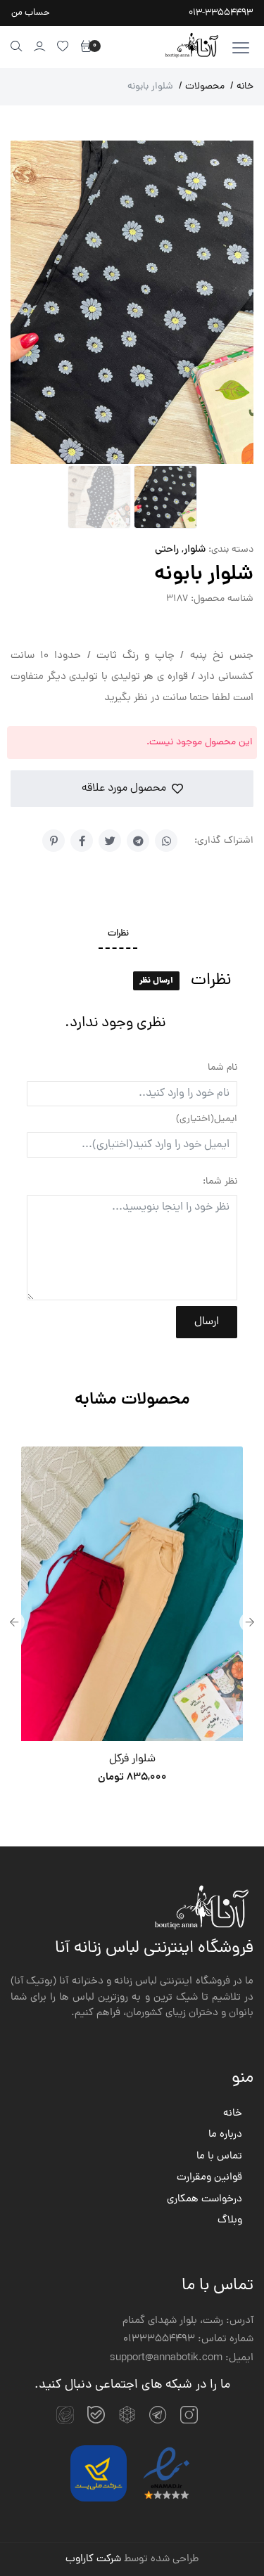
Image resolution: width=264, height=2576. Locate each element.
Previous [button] (14, 1622)
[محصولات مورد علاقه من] (63, 46)
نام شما (222, 1068)
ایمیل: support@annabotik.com (182, 2359)
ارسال (207, 1322)
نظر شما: (220, 1182)
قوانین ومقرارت (209, 2178)
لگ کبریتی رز (164, 1759)
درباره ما (225, 2135)
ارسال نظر (156, 981)
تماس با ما (219, 2157)
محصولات (202, 87)
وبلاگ (230, 2221)
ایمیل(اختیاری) (207, 1119)
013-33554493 (221, 13)
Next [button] (250, 1622)
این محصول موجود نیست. (200, 743)
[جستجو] (17, 46)
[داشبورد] (40, 46)
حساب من (31, 13)
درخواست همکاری (205, 2200)
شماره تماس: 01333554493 (188, 2340)
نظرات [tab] (118, 934)
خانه (242, 87)
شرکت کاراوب (93, 2559)
